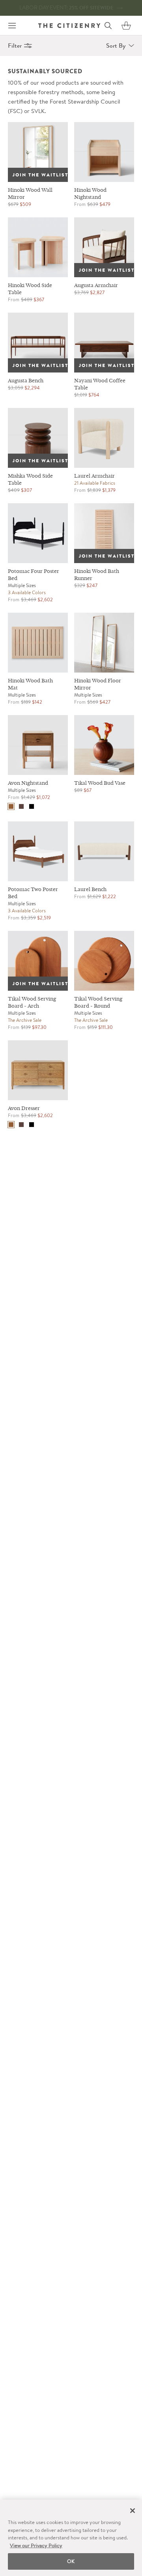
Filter (15, 45)
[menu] (12, 26)
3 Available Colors (27, 592)
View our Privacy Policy (36, 2545)
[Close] (133, 2511)
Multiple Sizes (22, 585)
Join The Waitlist (40, 175)
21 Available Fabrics (95, 483)
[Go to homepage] (69, 25)
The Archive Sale (25, 1020)
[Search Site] (108, 26)
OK (71, 2561)
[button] (126, 26)
